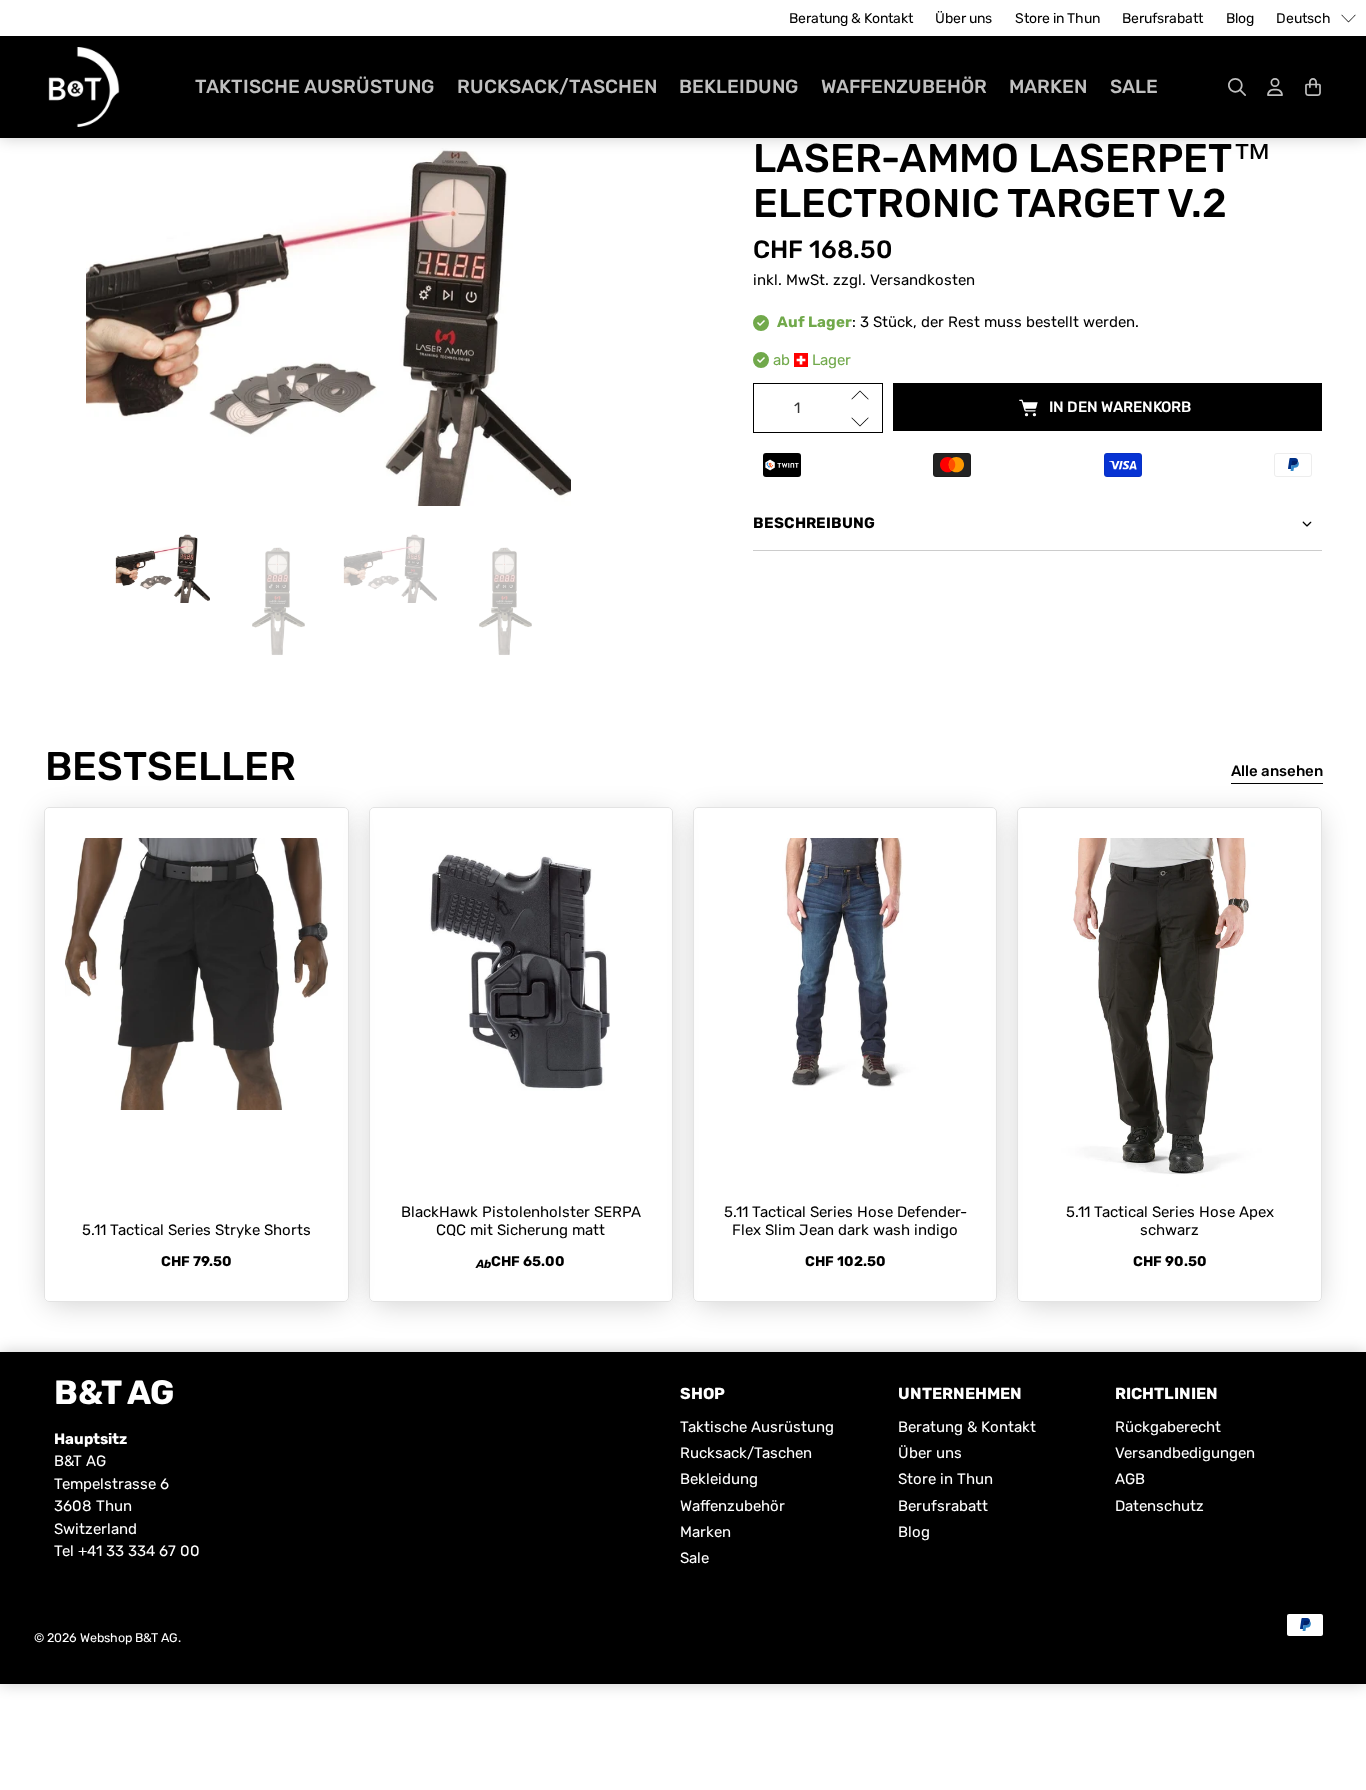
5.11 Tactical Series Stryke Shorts (196, 1230)
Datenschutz (1159, 1506)
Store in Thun (1057, 18)
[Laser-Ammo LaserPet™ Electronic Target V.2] (328, 306)
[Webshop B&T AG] (84, 87)
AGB (1130, 1479)
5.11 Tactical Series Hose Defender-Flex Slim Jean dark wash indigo (845, 1221)
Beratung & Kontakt (851, 18)
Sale (1134, 86)
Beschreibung (814, 523)
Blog (1240, 18)
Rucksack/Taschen (557, 86)
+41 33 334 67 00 (139, 1551)
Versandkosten (922, 280)
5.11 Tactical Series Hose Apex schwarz (1170, 1221)
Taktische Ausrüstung (314, 86)
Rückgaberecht (1168, 1427)
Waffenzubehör (904, 86)
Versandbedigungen (1185, 1453)
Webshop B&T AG (129, 1637)
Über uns (963, 18)
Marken (1048, 86)
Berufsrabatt (1162, 18)
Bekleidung (738, 86)
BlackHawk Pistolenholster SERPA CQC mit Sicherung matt (521, 1221)
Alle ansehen (1277, 771)
